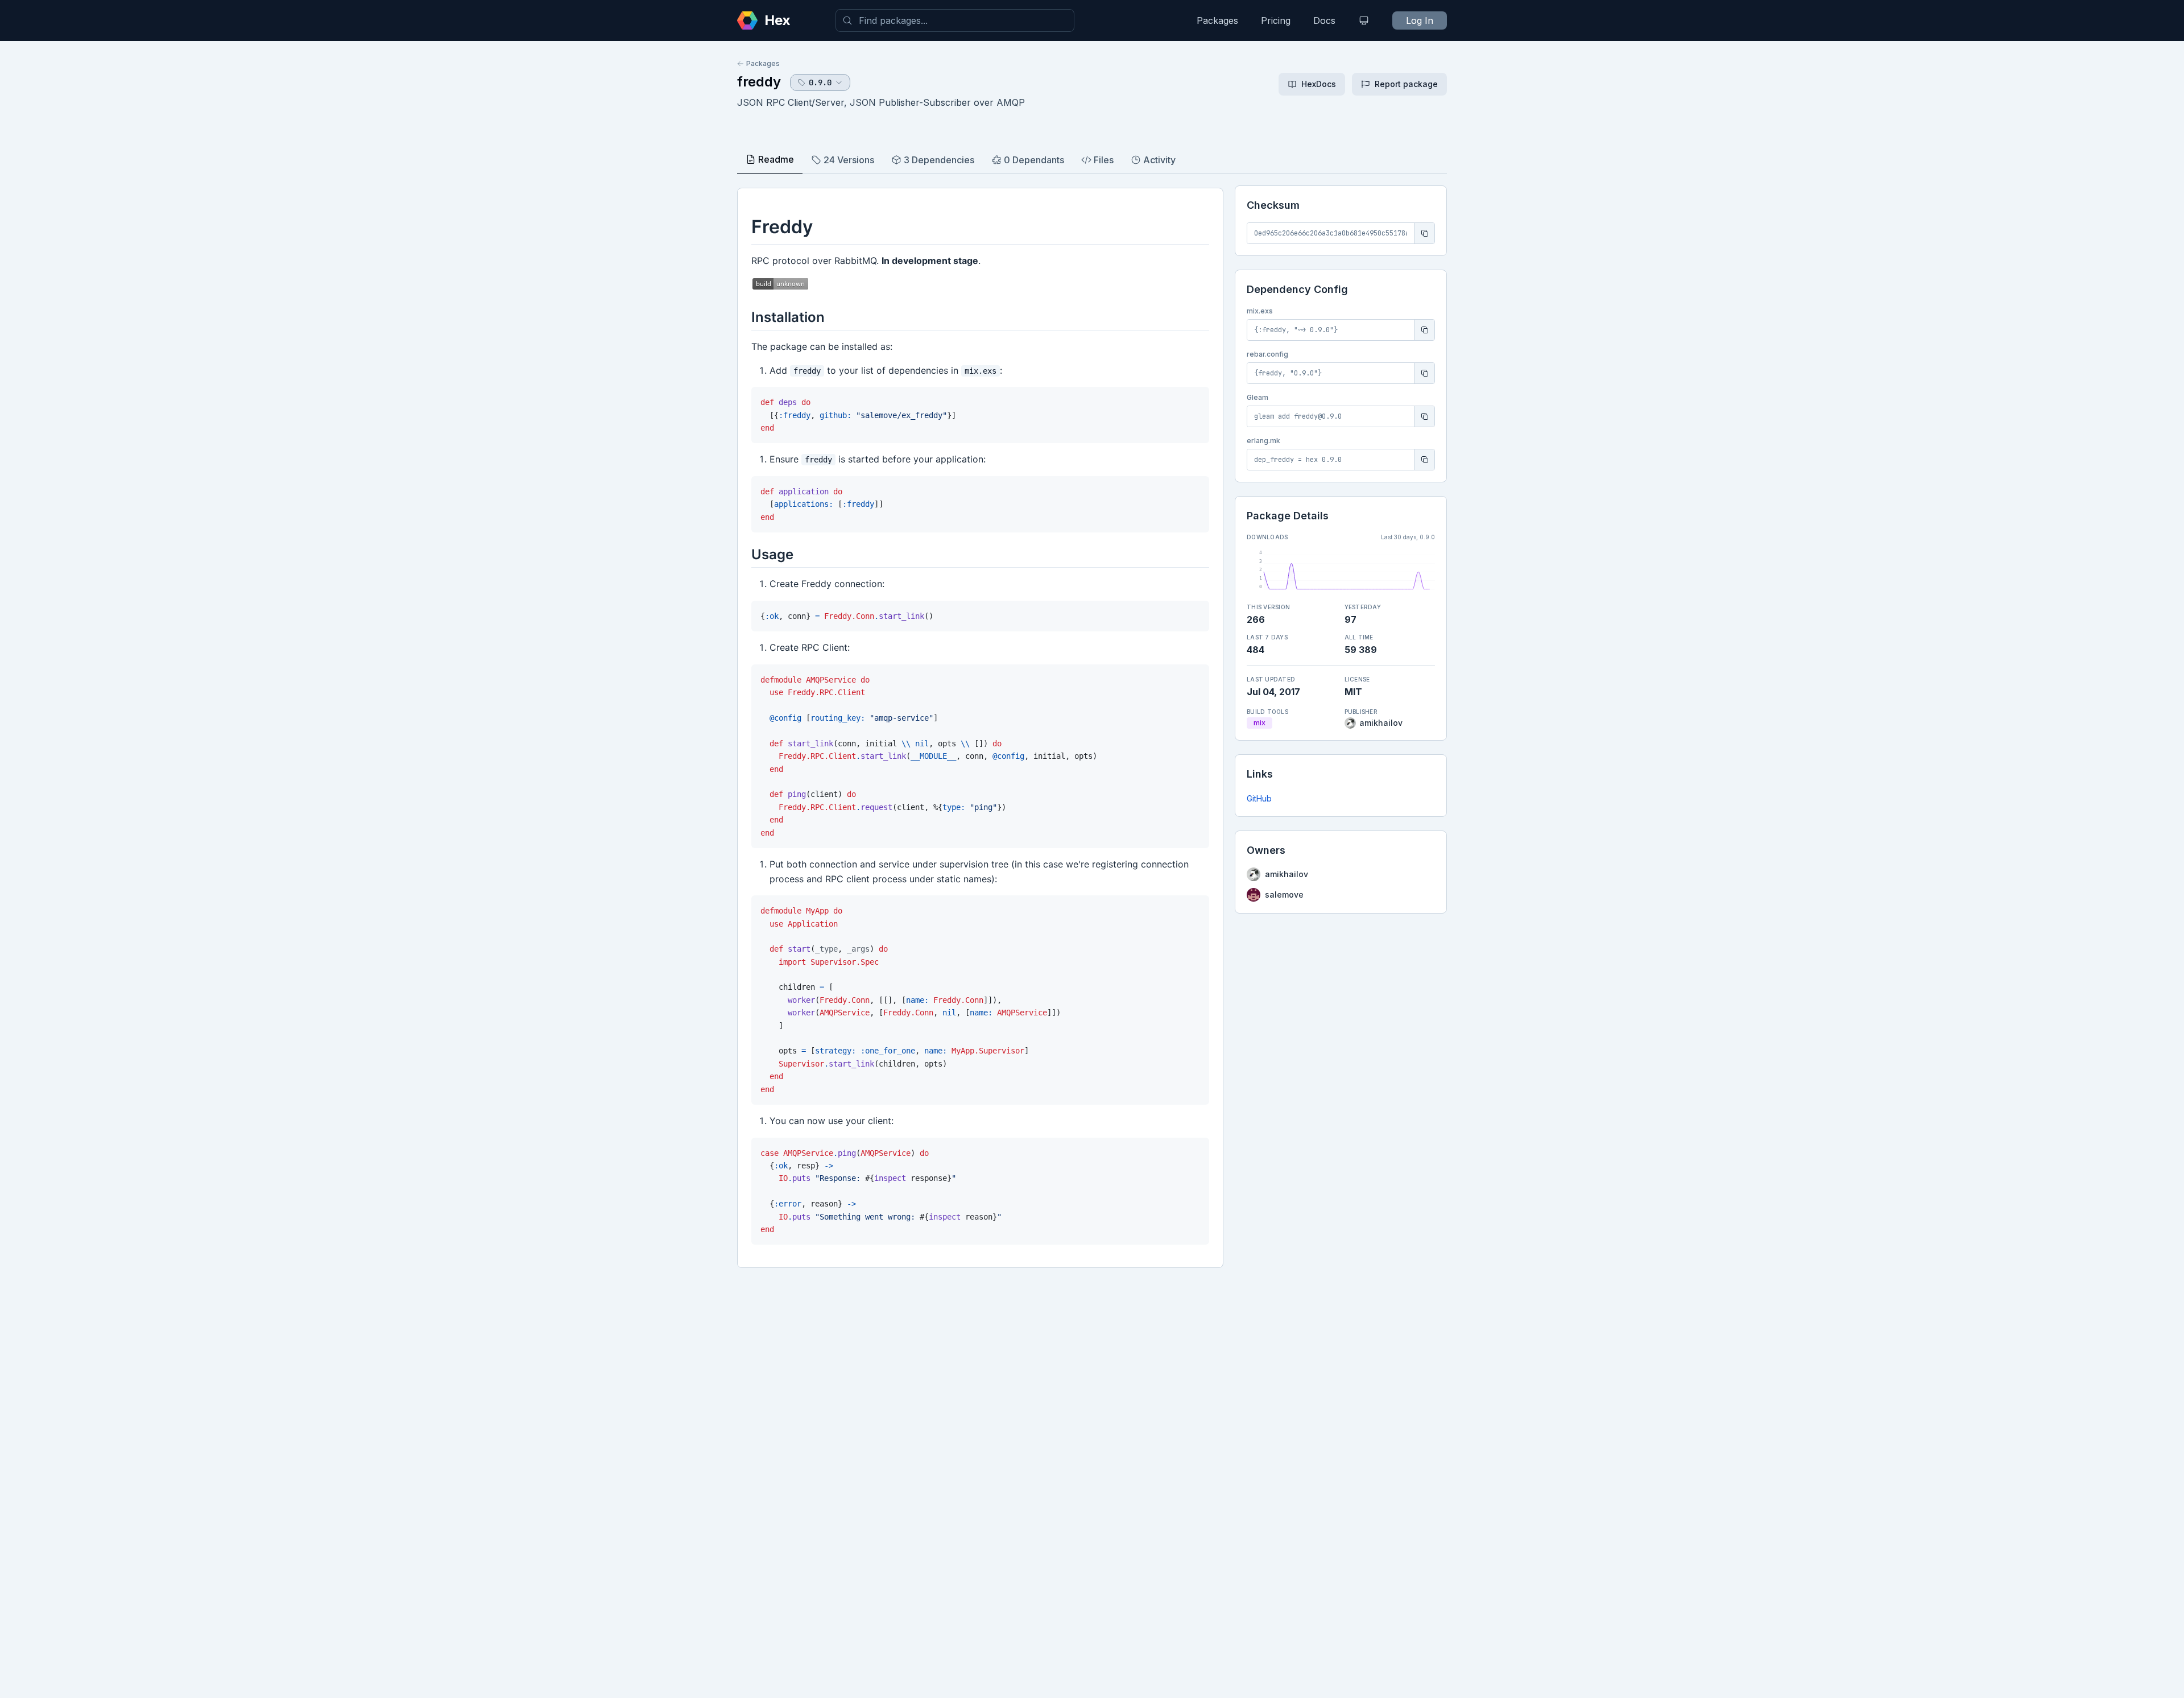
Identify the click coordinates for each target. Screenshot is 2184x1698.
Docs (1324, 20)
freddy (759, 82)
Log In (1420, 20)
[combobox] (955, 20)
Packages (1217, 20)
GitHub (1259, 798)
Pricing (1276, 20)
